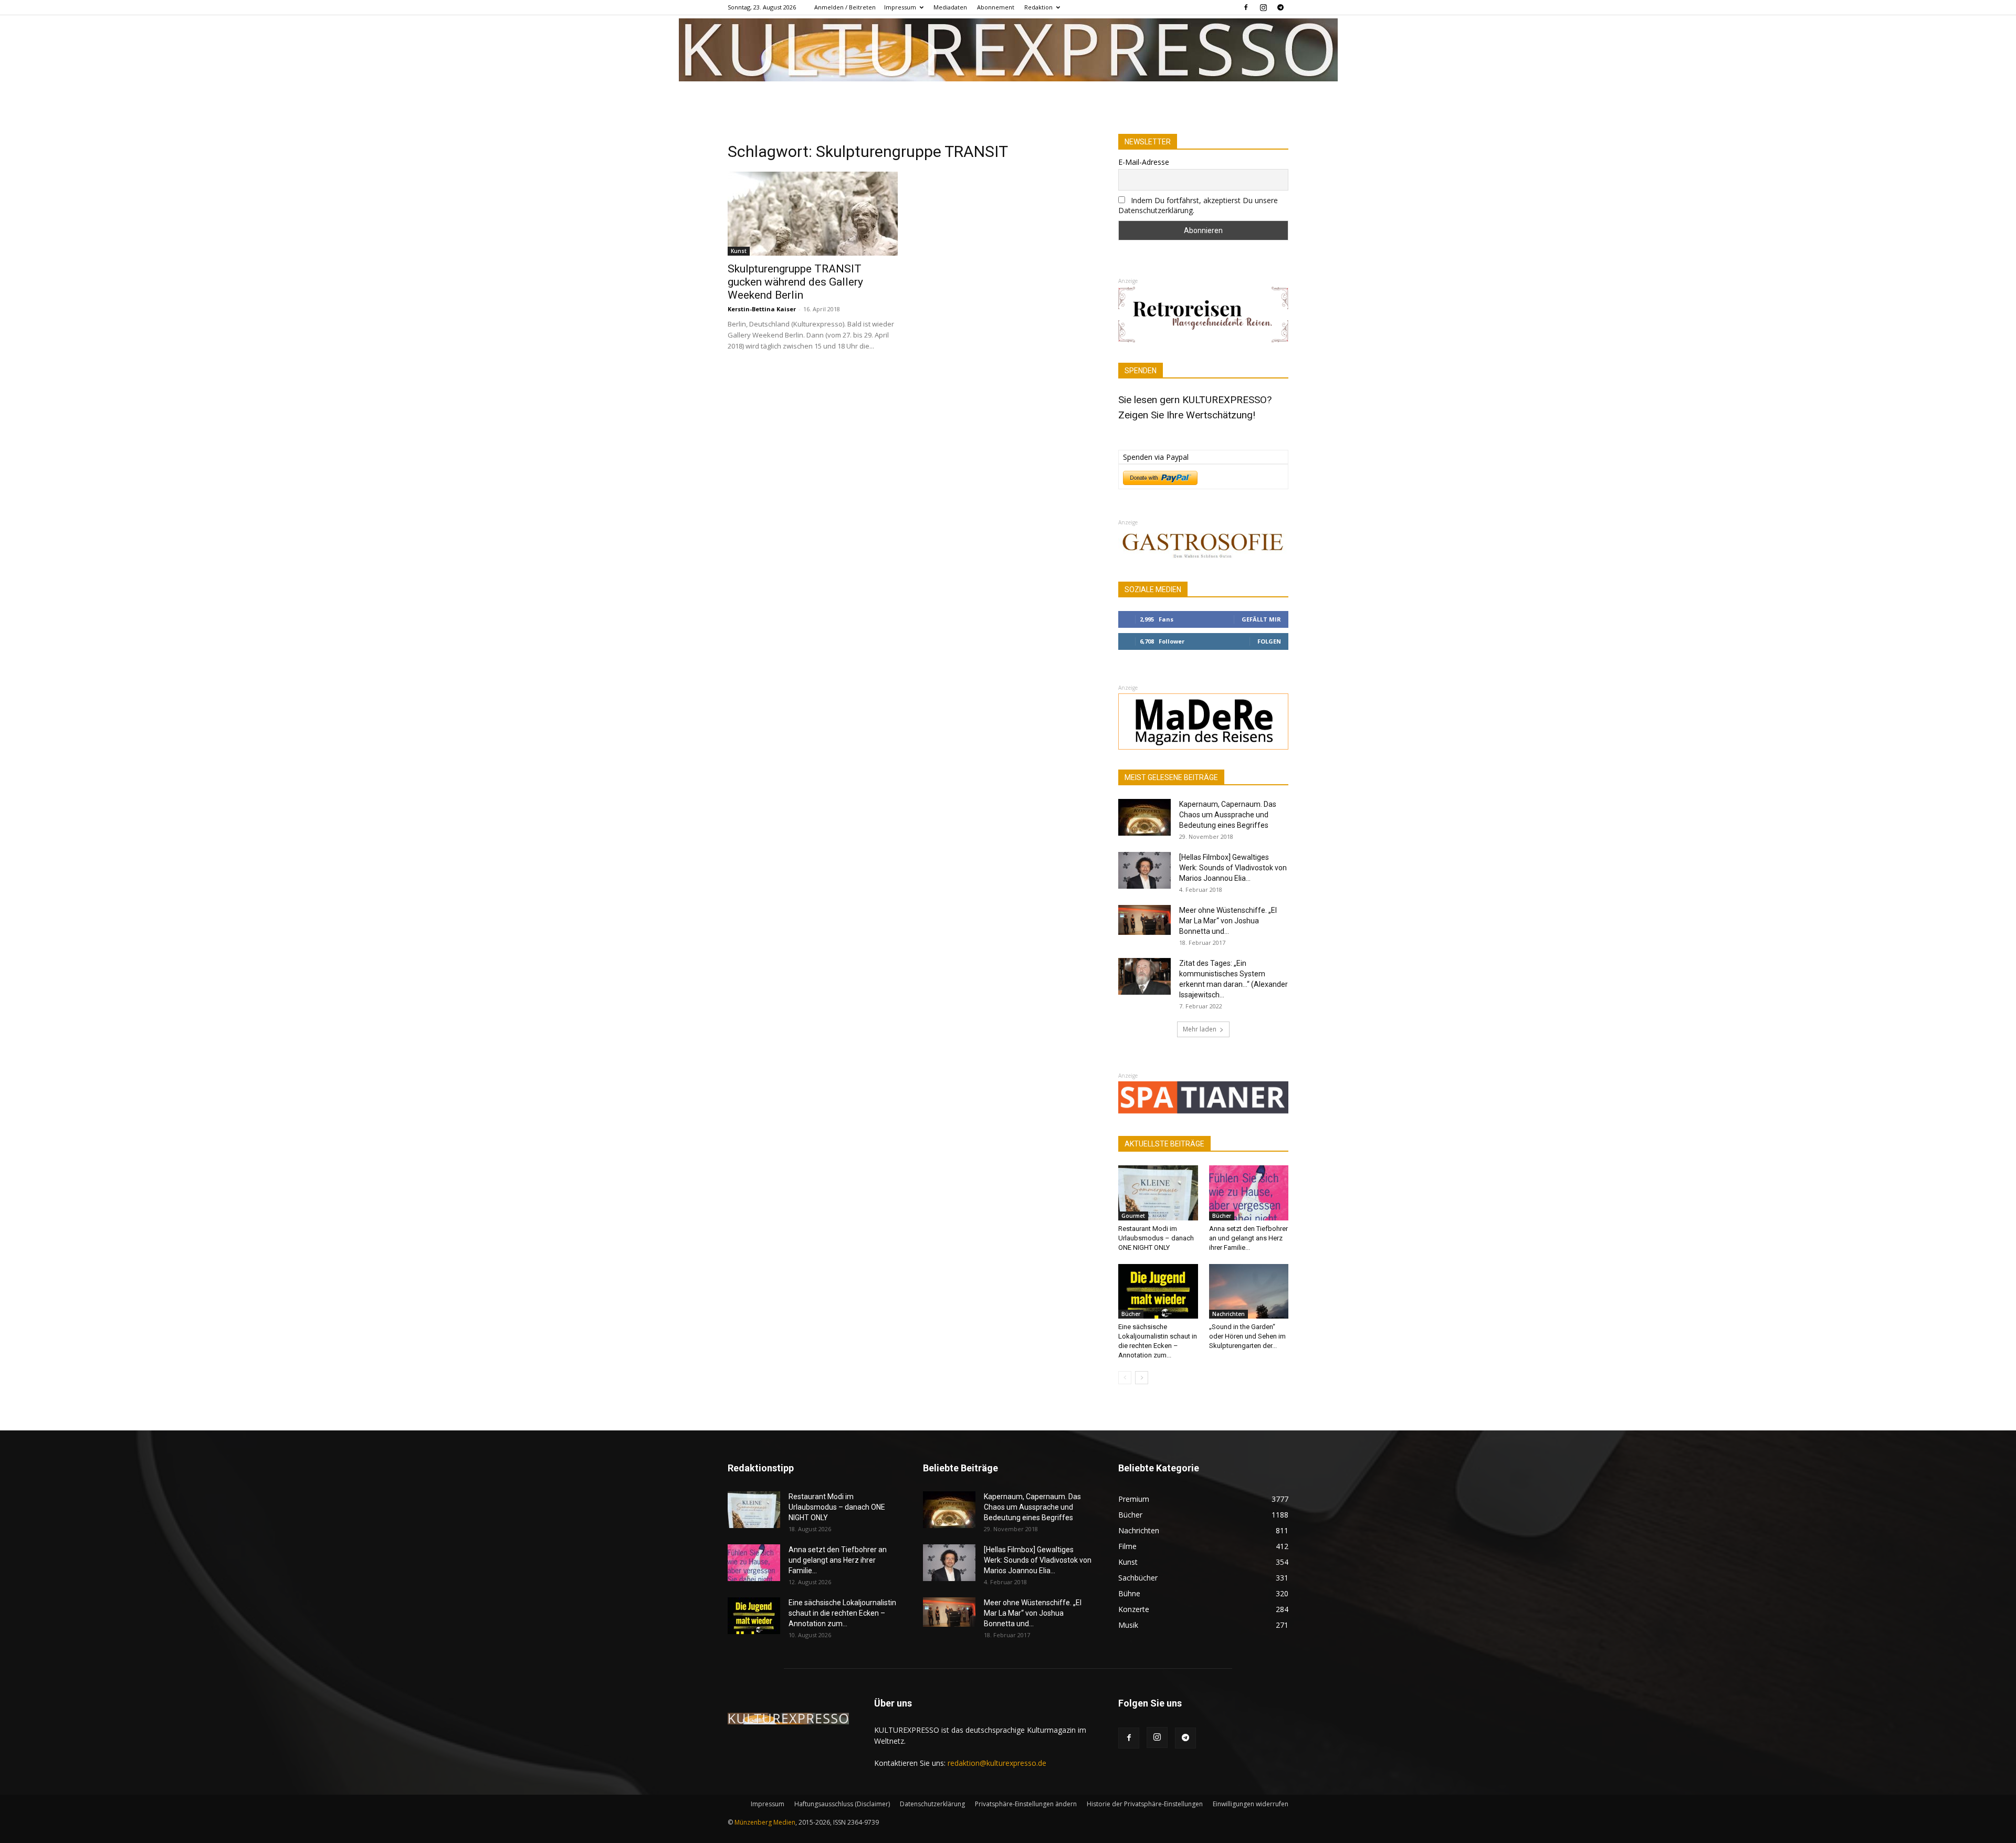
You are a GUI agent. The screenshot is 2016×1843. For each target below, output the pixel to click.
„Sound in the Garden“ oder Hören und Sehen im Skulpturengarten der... (1247, 1336)
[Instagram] (1263, 7)
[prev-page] (1125, 1378)
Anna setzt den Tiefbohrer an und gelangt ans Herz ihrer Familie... (1248, 1238)
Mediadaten (950, 7)
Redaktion (1038, 7)
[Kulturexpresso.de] (1008, 50)
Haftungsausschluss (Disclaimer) (842, 1804)
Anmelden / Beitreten (845, 7)
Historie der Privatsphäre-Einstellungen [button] (1145, 1804)
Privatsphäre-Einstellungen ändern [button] (1026, 1804)
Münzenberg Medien (765, 1822)
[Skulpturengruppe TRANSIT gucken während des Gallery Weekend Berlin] (813, 214)
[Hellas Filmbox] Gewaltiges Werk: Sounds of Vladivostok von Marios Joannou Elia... (1233, 868)
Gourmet (1133, 1216)
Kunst (739, 251)
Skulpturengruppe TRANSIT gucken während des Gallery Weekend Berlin (795, 282)
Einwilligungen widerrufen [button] (1251, 1804)
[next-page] (1142, 1378)
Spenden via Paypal (1156, 457)
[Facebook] (1246, 7)
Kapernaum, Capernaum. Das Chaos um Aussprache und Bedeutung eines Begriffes (1228, 815)
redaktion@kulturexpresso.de (997, 1763)
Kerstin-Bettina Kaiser (762, 309)
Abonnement (996, 7)
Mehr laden (1200, 1029)
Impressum (900, 7)
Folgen (1269, 641)
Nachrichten (1228, 1314)
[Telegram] (1280, 7)
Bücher (1222, 1216)
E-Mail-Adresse (1144, 162)
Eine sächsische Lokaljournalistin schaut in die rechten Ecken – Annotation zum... (842, 1613)
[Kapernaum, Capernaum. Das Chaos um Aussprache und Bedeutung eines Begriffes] (1144, 817)
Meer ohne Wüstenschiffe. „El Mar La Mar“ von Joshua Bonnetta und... (1228, 921)
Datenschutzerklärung (932, 1804)
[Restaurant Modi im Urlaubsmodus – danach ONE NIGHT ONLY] (1158, 1193)
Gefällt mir (1261, 619)
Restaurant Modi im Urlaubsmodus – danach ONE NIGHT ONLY (1156, 1238)
